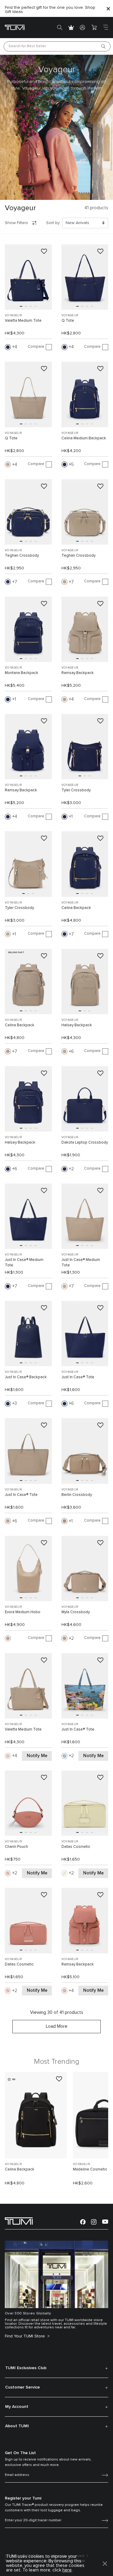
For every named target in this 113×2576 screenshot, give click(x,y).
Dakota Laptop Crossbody (85, 1143)
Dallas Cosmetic (76, 1847)
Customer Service (22, 2387)
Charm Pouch (16, 1847)
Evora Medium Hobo (23, 1612)
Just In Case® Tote (78, 1377)
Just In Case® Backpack (26, 1377)
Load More (57, 2026)
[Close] (108, 9)
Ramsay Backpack (78, 673)
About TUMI (17, 2426)
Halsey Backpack (77, 1025)
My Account (17, 2407)
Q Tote (68, 321)
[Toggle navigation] (105, 28)
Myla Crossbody (76, 1612)
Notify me (37, 1756)
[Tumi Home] (15, 27)
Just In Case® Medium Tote (24, 1263)
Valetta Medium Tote (23, 321)
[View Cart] (94, 28)
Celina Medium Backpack (84, 438)
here (67, 2570)
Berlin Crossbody (77, 1495)
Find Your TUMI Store (25, 2336)
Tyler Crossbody (76, 790)
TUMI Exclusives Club (26, 2368)
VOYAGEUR (13, 315)
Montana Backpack (22, 673)
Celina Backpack (76, 908)
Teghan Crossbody (22, 556)
